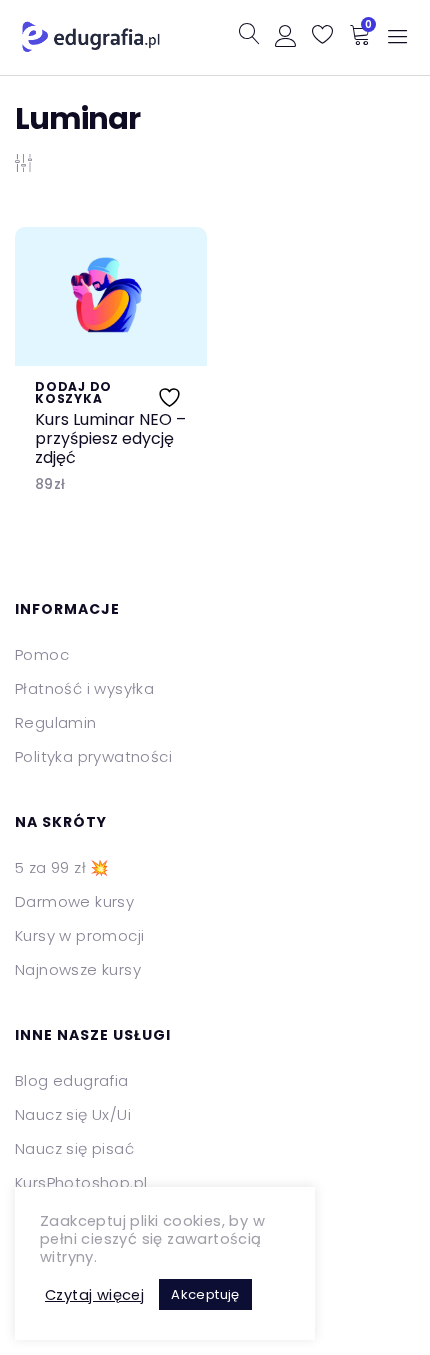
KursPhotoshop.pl (81, 1182)
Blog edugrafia (72, 1080)
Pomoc (42, 654)
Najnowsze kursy (78, 969)
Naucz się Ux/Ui (73, 1114)
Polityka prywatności (93, 756)
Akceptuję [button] (205, 1294)
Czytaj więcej (94, 1295)
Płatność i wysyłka (84, 688)
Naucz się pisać (74, 1148)
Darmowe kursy (74, 901)
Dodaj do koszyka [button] (73, 393)
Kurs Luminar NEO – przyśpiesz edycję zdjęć (110, 439)
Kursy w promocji (79, 935)
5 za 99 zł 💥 (62, 867)
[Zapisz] (172, 393)
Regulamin (56, 722)
